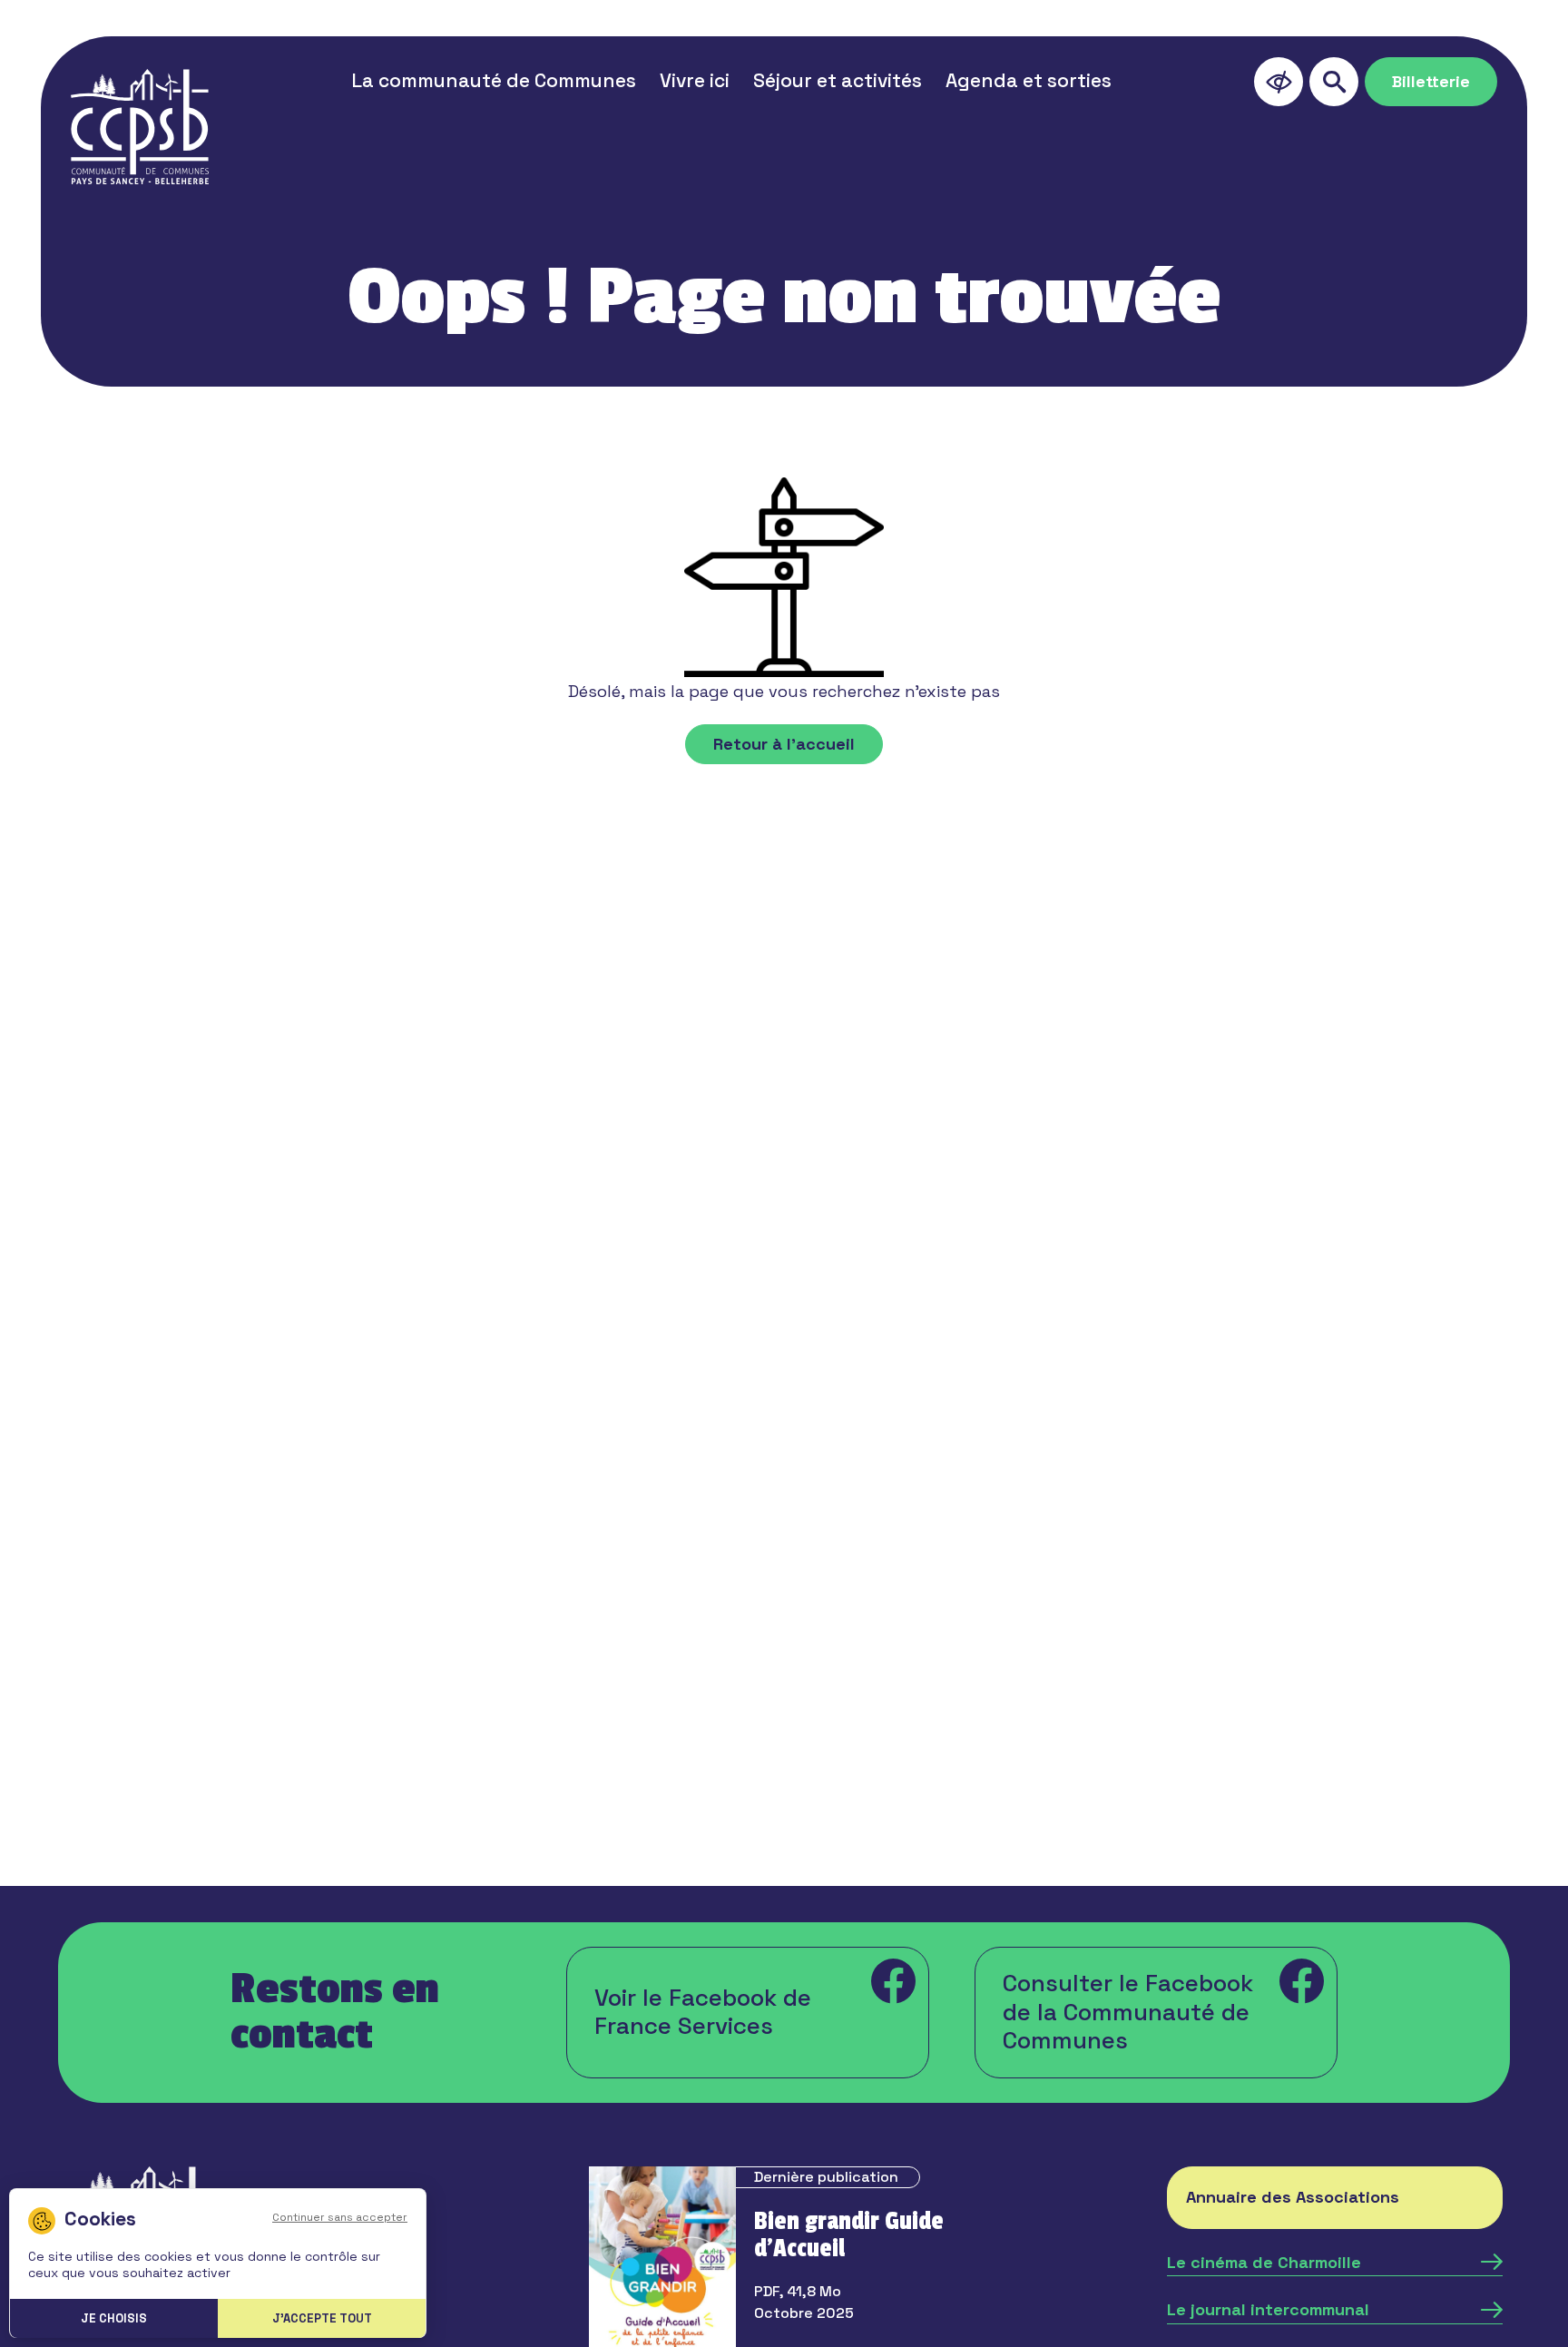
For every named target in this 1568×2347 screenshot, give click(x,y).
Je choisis (114, 2318)
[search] (1334, 82)
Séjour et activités (838, 80)
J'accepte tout (322, 2318)
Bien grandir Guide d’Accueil (849, 2235)
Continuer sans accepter (340, 2217)
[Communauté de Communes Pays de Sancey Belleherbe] (140, 127)
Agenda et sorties (1029, 80)
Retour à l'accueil (784, 744)
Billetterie (1431, 81)
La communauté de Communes (494, 80)
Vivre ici (695, 80)
